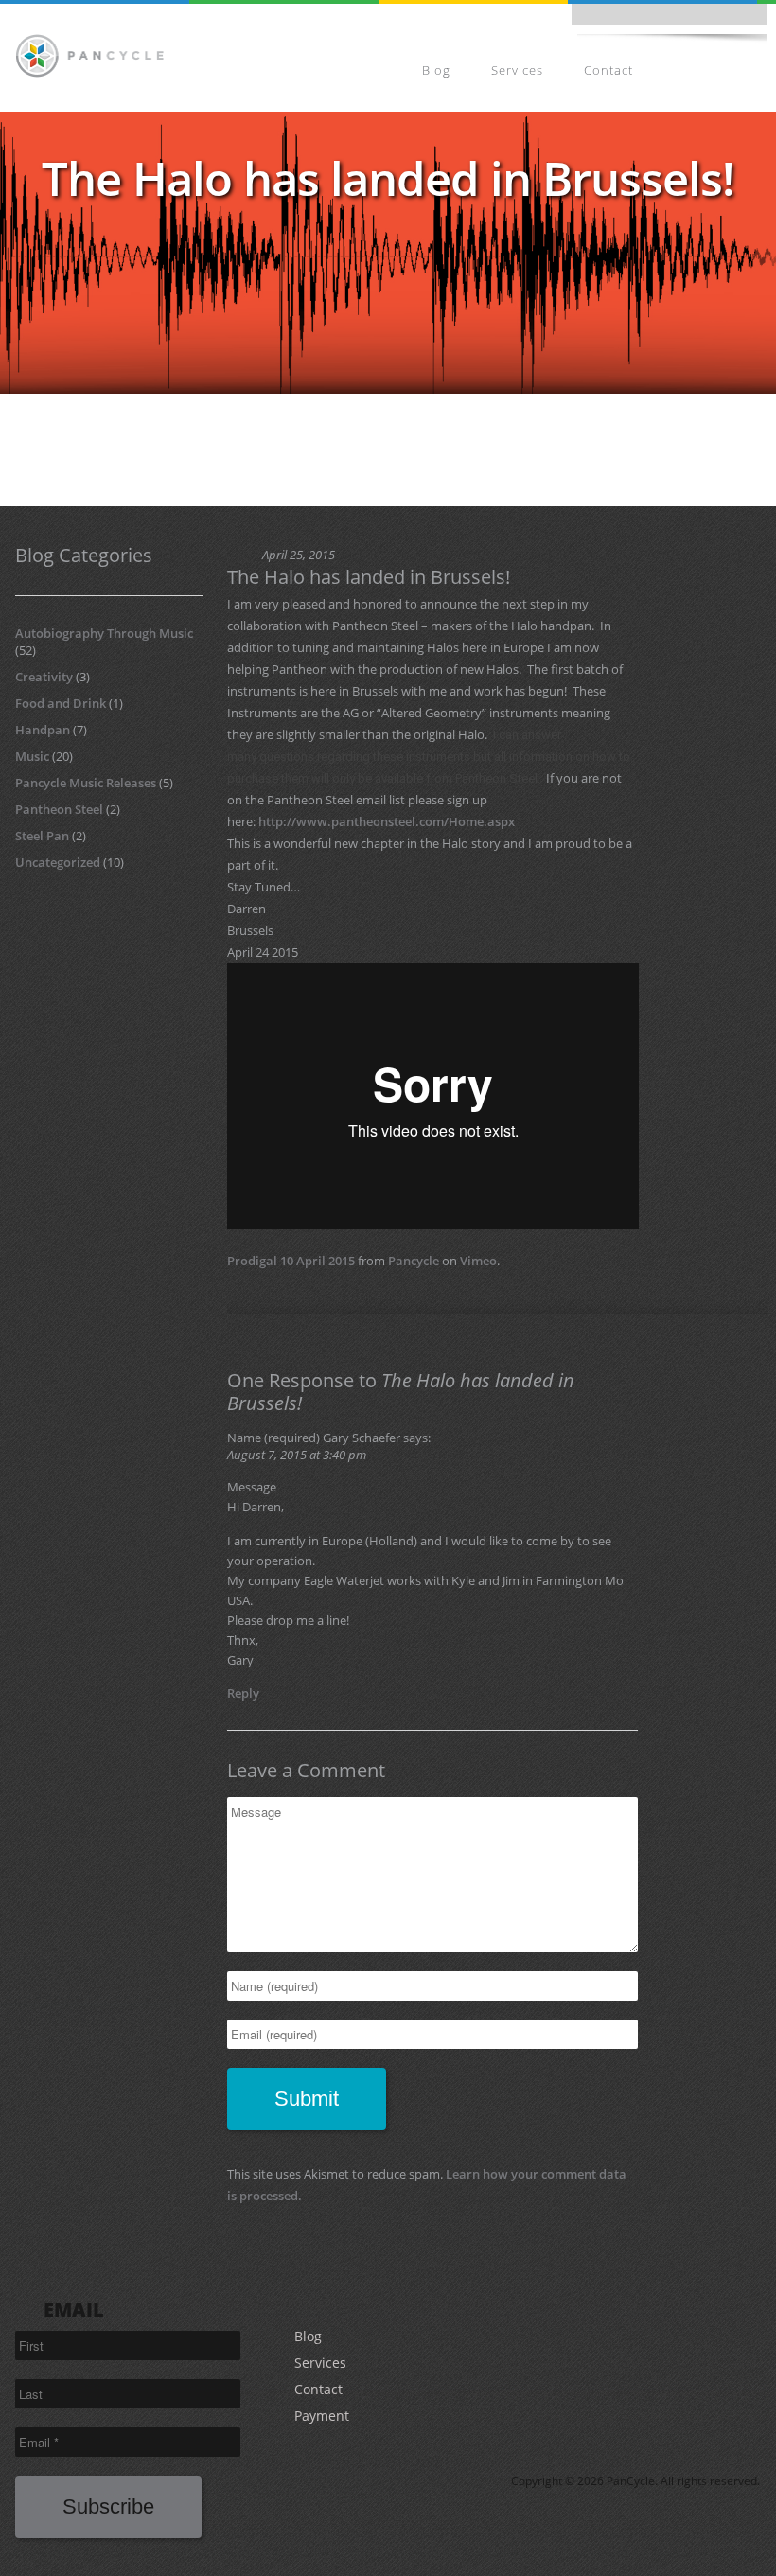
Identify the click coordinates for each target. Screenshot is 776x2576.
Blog (436, 70)
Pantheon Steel (59, 809)
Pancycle (414, 1261)
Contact (608, 70)
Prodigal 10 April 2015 (291, 1261)
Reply (243, 1693)
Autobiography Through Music (104, 633)
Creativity (44, 677)
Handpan (43, 730)
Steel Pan (42, 836)
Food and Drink (61, 703)
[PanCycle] (89, 54)
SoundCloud (698, 19)
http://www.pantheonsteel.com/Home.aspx (387, 821)
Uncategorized (58, 862)
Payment (716, 70)
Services (517, 70)
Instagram (615, 19)
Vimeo (478, 1261)
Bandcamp (657, 19)
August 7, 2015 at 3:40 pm (297, 1455)
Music (32, 756)
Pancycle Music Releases (86, 783)
